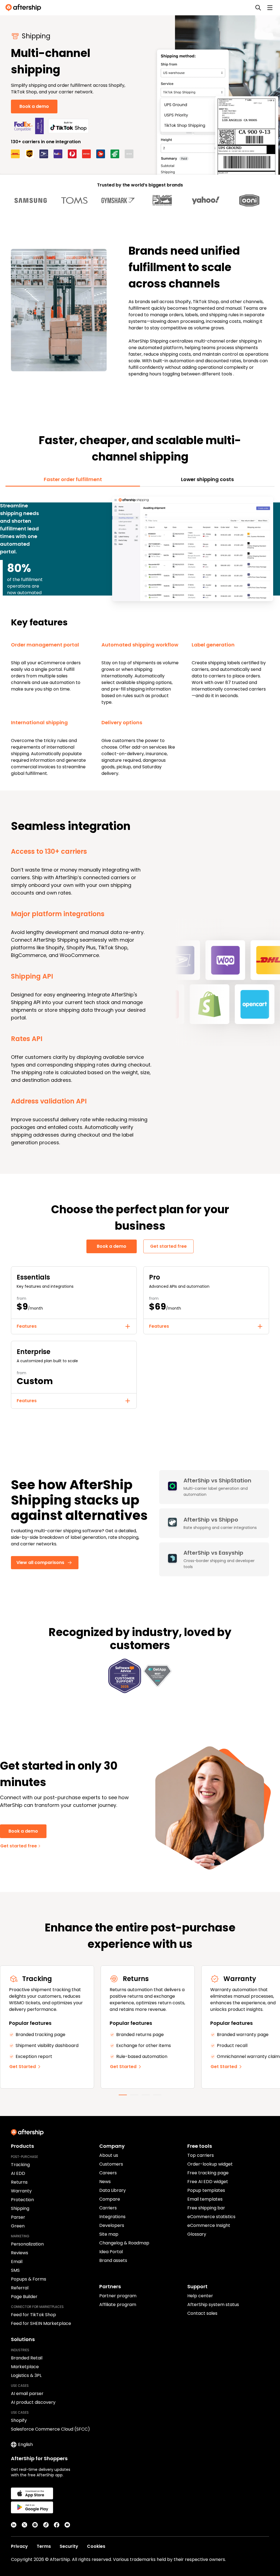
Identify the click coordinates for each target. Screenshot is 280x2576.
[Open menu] (270, 8)
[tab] (73, 479)
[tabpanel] (140, 636)
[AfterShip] (25, 8)
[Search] (258, 8)
